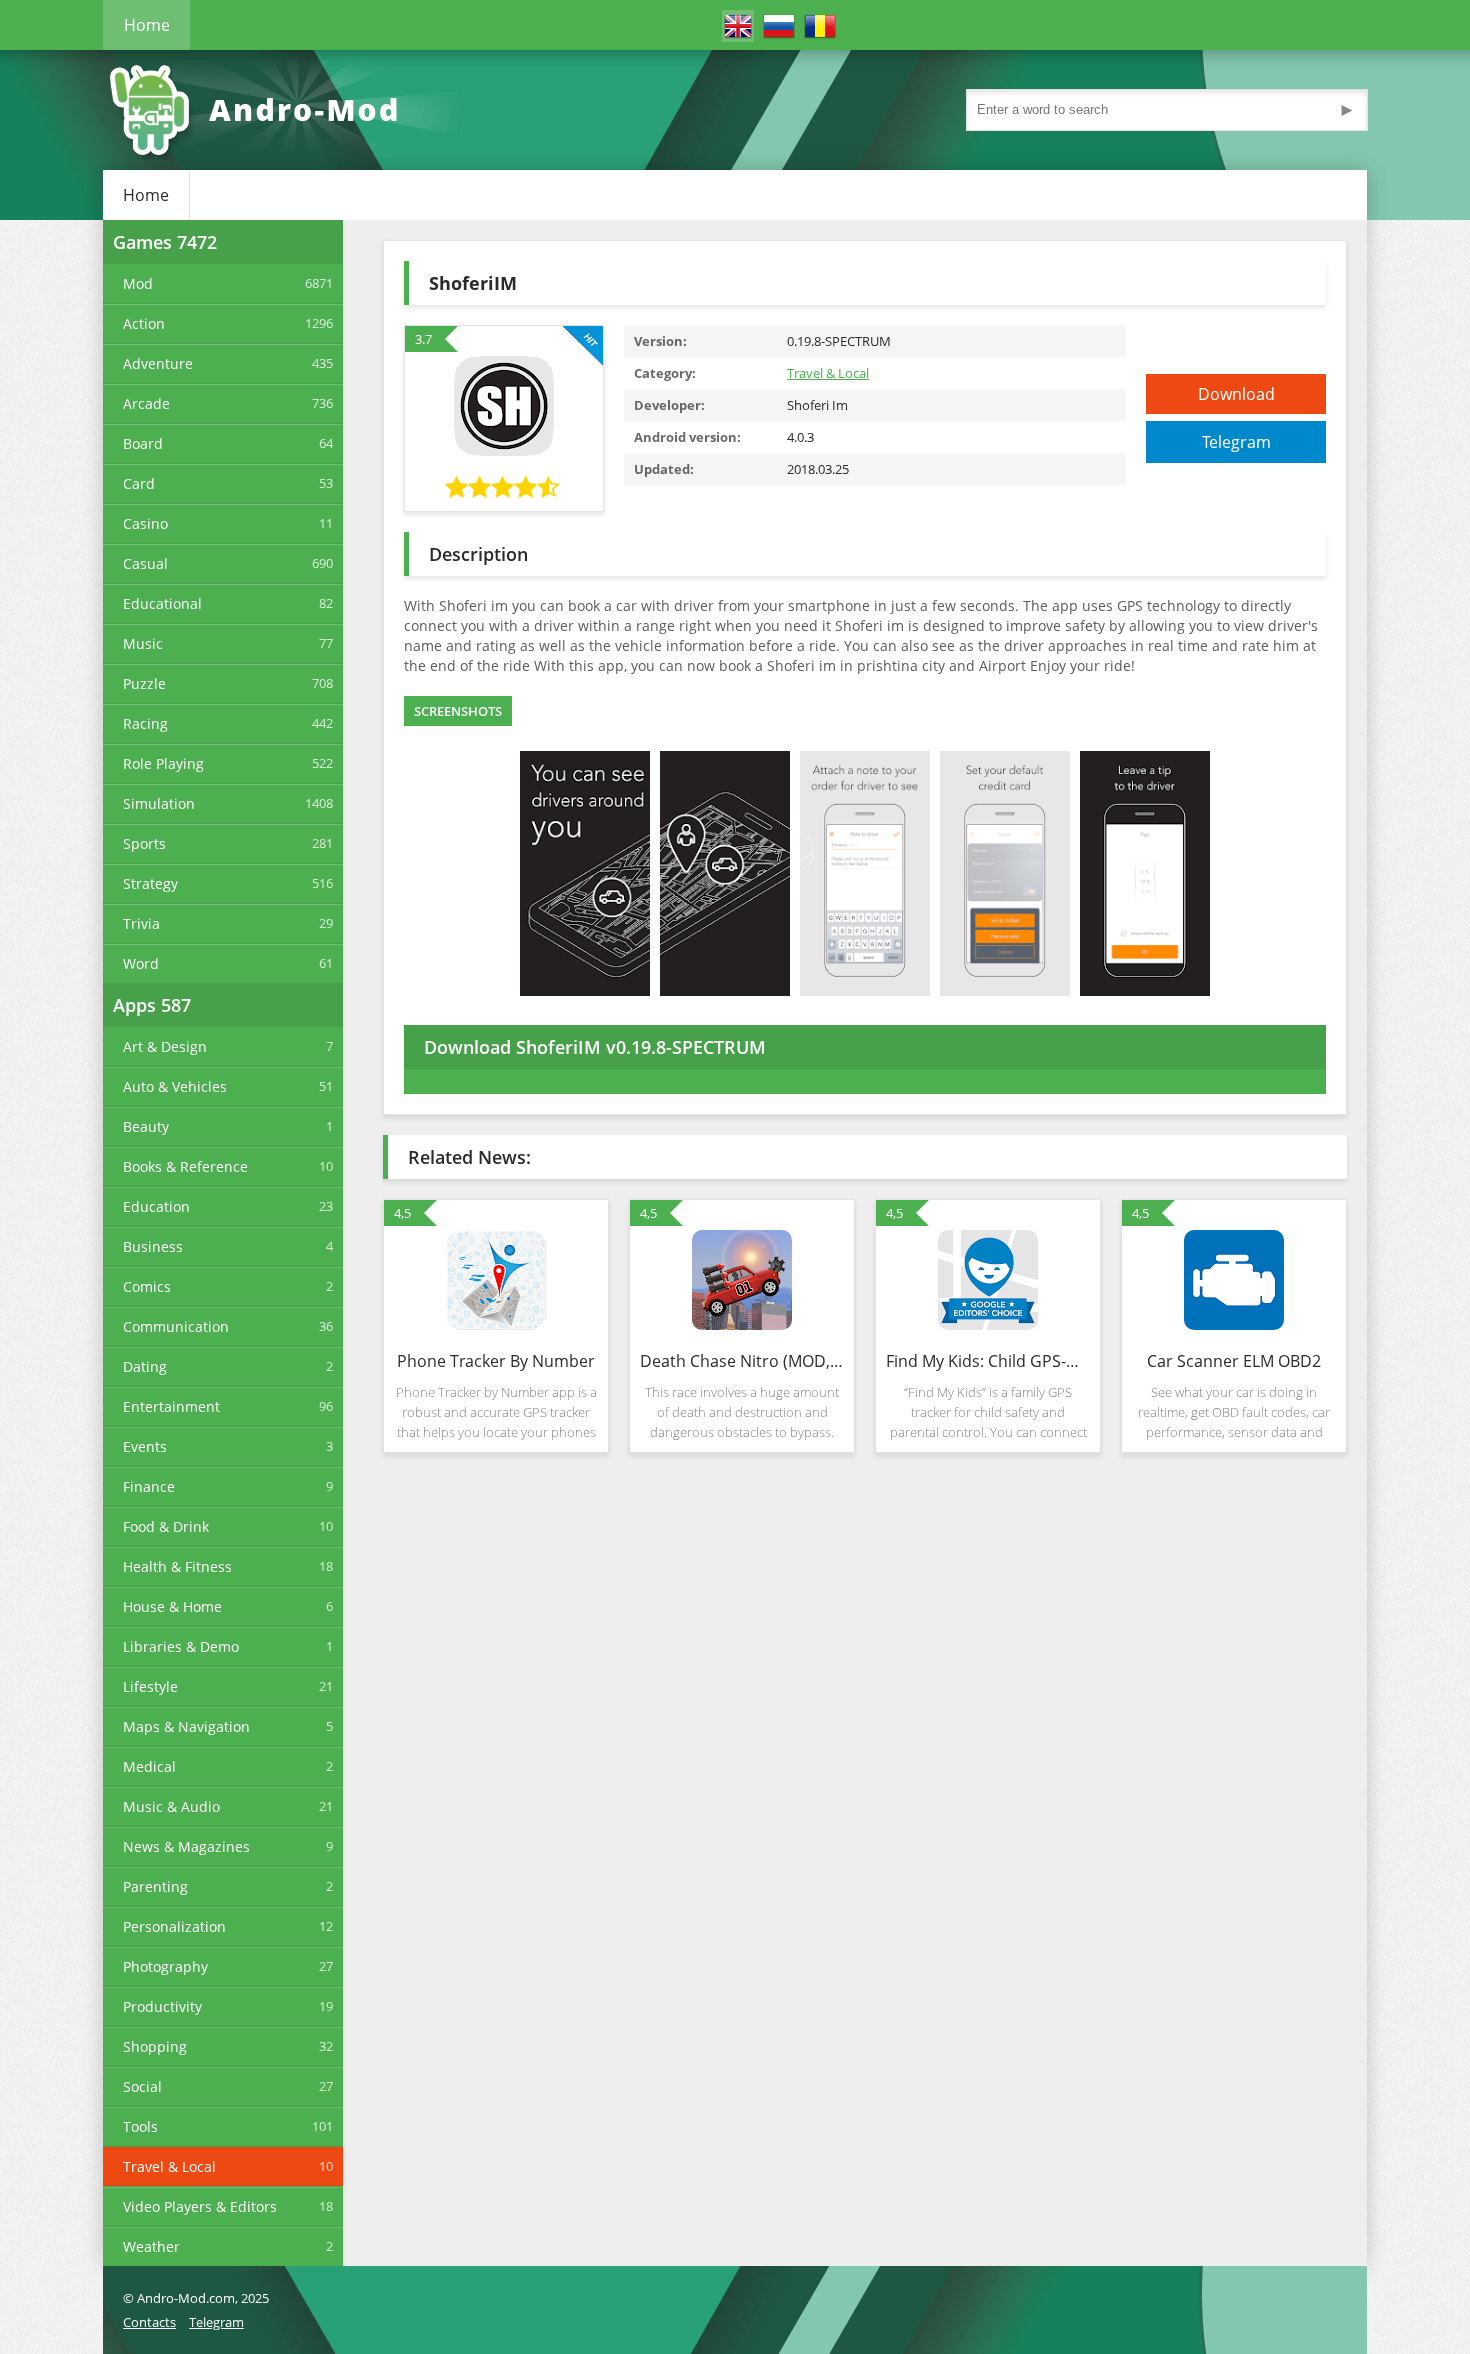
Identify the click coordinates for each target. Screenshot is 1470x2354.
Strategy (150, 883)
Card (139, 483)
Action (144, 323)
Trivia (141, 923)
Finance (149, 1486)
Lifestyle (150, 1686)
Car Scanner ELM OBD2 (1234, 1361)
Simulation (159, 803)
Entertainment (171, 1406)
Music (143, 643)
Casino (145, 523)
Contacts (149, 2322)
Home (147, 25)
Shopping (155, 2046)
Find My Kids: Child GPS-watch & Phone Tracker (988, 1361)
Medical (149, 1766)
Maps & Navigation (186, 1726)
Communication (176, 1326)
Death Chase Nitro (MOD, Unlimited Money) (742, 1361)
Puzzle (144, 683)
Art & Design (165, 1046)
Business (153, 1246)
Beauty (146, 1126)
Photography (165, 1966)
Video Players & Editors (200, 2206)
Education (156, 1206)
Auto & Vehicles (175, 1086)
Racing (145, 723)
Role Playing (163, 763)
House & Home (172, 1606)
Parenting (155, 1886)
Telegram (1236, 442)
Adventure (158, 363)
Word (141, 963)
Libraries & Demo (181, 1646)
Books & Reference (185, 1166)
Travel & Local (169, 2166)
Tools (140, 2126)
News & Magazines (186, 1846)
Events (145, 1446)
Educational (162, 603)
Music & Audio (171, 1806)
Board (143, 443)
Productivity (162, 2006)
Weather (151, 2246)
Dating (145, 1366)
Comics (147, 1286)
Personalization (174, 1926)
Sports (144, 843)
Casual (145, 563)
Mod (138, 283)
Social (142, 2086)
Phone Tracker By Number (496, 1361)
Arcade (146, 403)
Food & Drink (166, 1526)
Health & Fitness (177, 1566)
